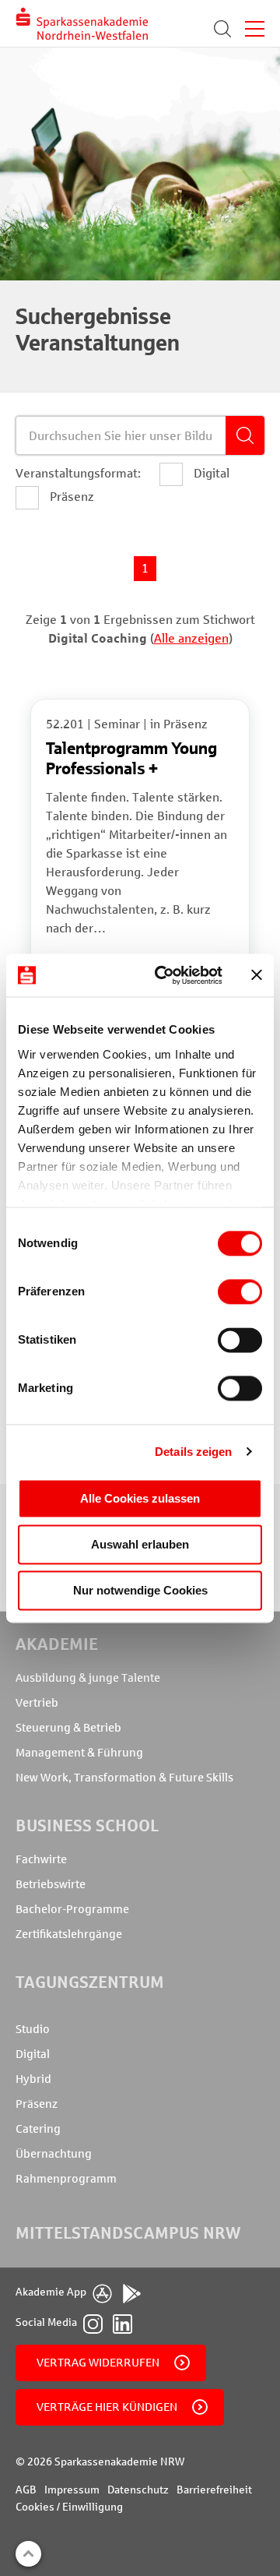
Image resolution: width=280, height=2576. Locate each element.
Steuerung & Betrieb (68, 1728)
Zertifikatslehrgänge (69, 1934)
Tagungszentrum (90, 1982)
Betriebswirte (51, 1884)
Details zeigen (193, 1452)
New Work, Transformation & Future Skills (124, 1778)
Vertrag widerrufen (98, 2363)
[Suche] (222, 29)
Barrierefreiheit (214, 2490)
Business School (87, 1825)
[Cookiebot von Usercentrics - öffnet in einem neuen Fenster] (164, 975)
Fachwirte (41, 1859)
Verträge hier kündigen (107, 2407)
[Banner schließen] (257, 975)
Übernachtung (54, 2154)
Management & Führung (79, 1753)
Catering (38, 2129)
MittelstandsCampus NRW (128, 2233)
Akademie (57, 1644)
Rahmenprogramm (66, 2179)
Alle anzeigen (191, 638)
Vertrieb (37, 1703)
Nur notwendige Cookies (140, 1590)
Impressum (72, 2490)
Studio (33, 2029)
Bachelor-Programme (72, 1909)
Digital (33, 2054)
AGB (26, 2490)
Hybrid (33, 2079)
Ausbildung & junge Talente (88, 1678)
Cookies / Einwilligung (69, 2507)
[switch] (240, 1292)
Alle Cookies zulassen (140, 1498)
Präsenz (37, 2104)
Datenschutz (138, 2490)
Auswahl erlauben (140, 1544)
